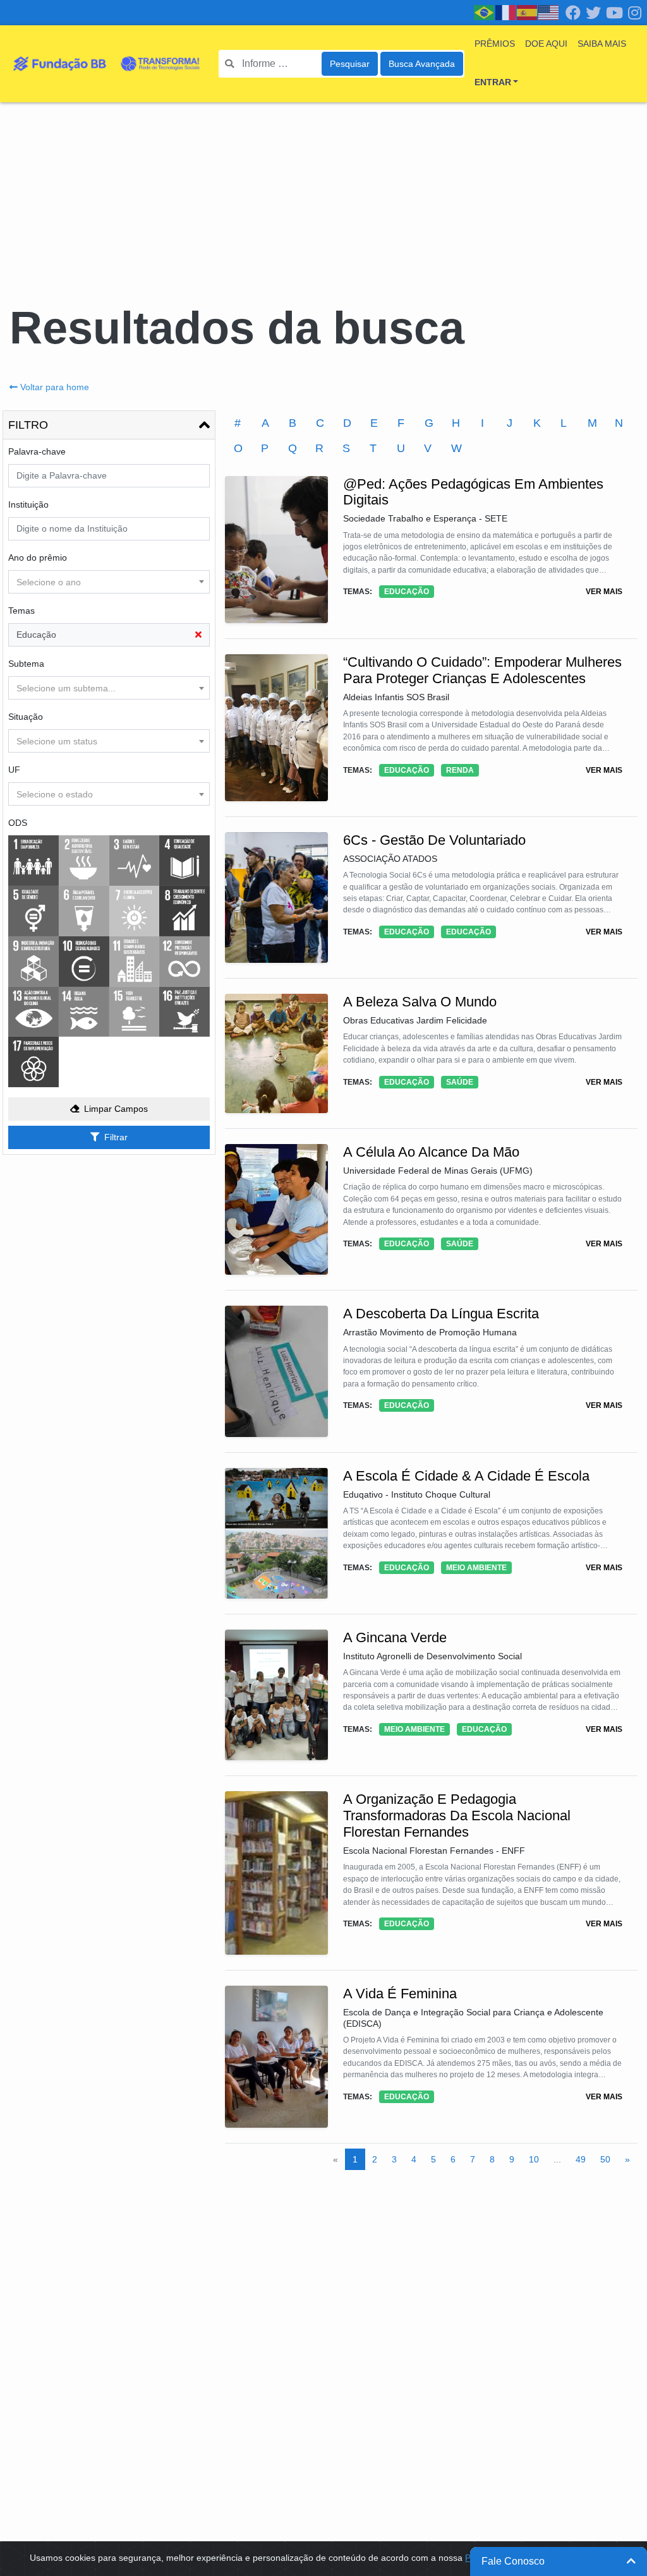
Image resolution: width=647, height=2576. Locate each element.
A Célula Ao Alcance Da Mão (431, 1152)
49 (581, 2159)
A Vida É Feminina (400, 1994)
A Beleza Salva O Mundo (420, 1002)
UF (14, 770)
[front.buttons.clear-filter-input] (198, 635)
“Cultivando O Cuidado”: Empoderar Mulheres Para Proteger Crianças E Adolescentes (482, 670)
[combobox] (109, 582)
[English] (549, 12)
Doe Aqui (546, 44)
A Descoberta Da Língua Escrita (441, 1314)
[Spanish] (528, 12)
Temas (21, 611)
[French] (506, 12)
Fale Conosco (513, 2561)
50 (605, 2159)
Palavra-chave (37, 451)
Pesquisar (350, 64)
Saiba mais (602, 44)
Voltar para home (55, 387)
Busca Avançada (422, 64)
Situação (26, 717)
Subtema (26, 664)
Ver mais (604, 592)
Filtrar (116, 1137)
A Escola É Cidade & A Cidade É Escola (466, 1476)
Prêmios (495, 44)
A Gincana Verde (395, 1637)
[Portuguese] (485, 12)
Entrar (493, 82)
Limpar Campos (116, 1109)
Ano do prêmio (38, 558)
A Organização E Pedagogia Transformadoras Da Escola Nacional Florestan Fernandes (457, 1816)
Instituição (28, 504)
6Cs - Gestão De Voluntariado (434, 840)
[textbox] (109, 582)
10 (534, 2159)
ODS (18, 823)
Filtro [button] (28, 425)
